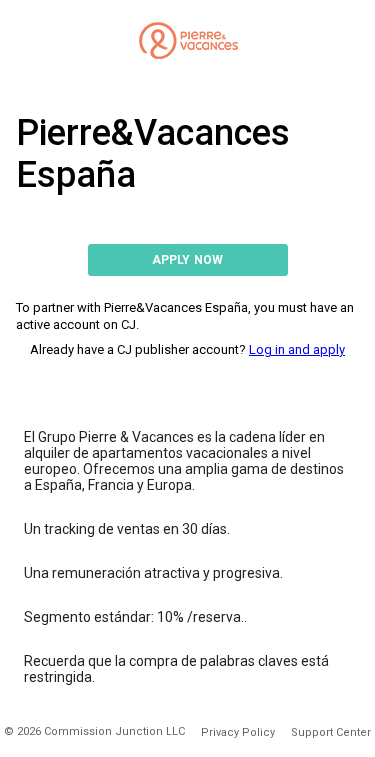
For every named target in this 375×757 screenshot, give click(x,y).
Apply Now (188, 260)
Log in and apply (297, 349)
